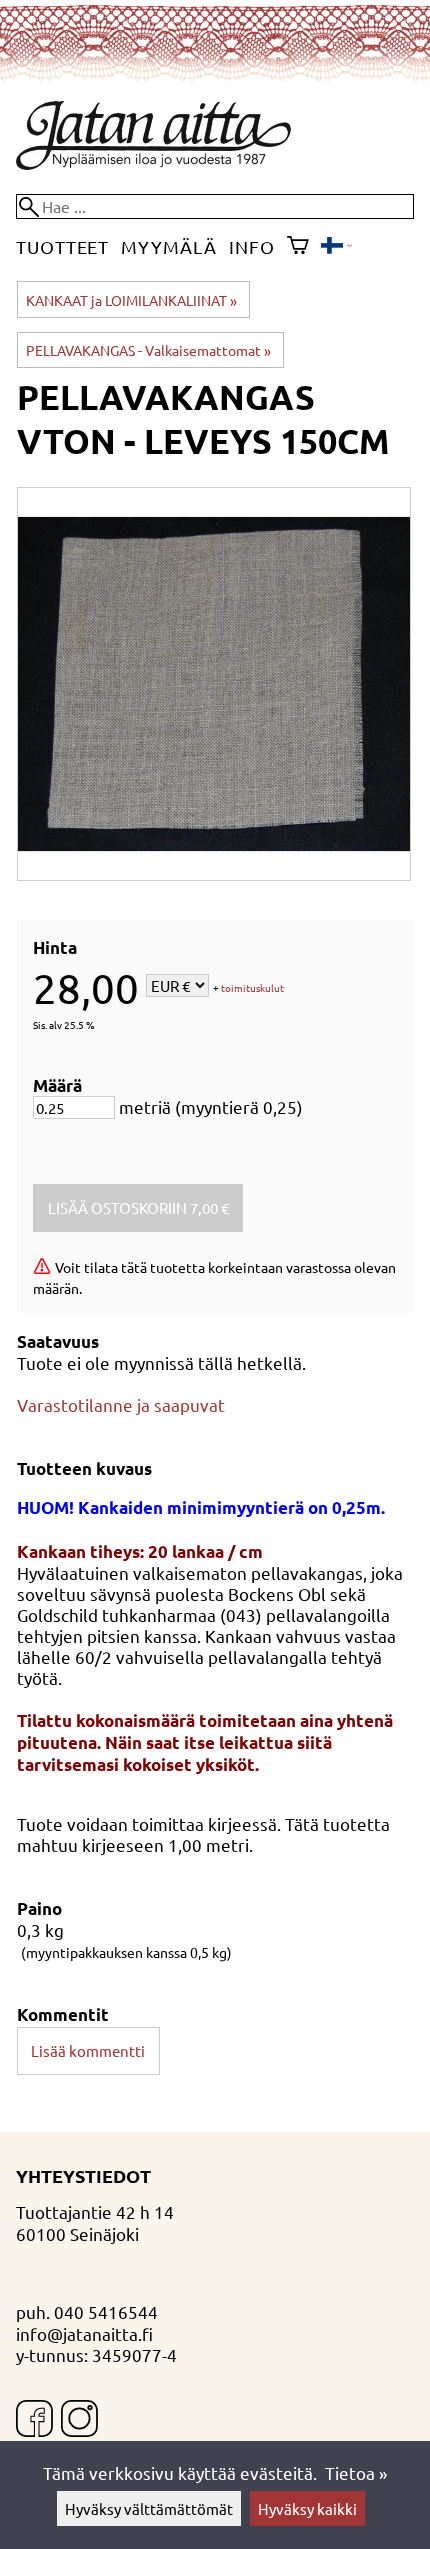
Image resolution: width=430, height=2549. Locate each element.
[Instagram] (79, 2420)
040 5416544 (106, 2311)
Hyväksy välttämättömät (149, 2508)
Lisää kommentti (88, 2050)
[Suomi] (336, 246)
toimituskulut (252, 987)
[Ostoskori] (298, 247)
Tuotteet (62, 246)
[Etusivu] (153, 162)
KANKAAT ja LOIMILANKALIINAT (131, 300)
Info (252, 246)
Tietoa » (356, 2472)
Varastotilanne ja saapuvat (121, 1404)
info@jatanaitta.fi (84, 2333)
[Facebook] (34, 2420)
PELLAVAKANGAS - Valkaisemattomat (148, 350)
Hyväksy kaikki (307, 2508)
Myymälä (168, 246)
